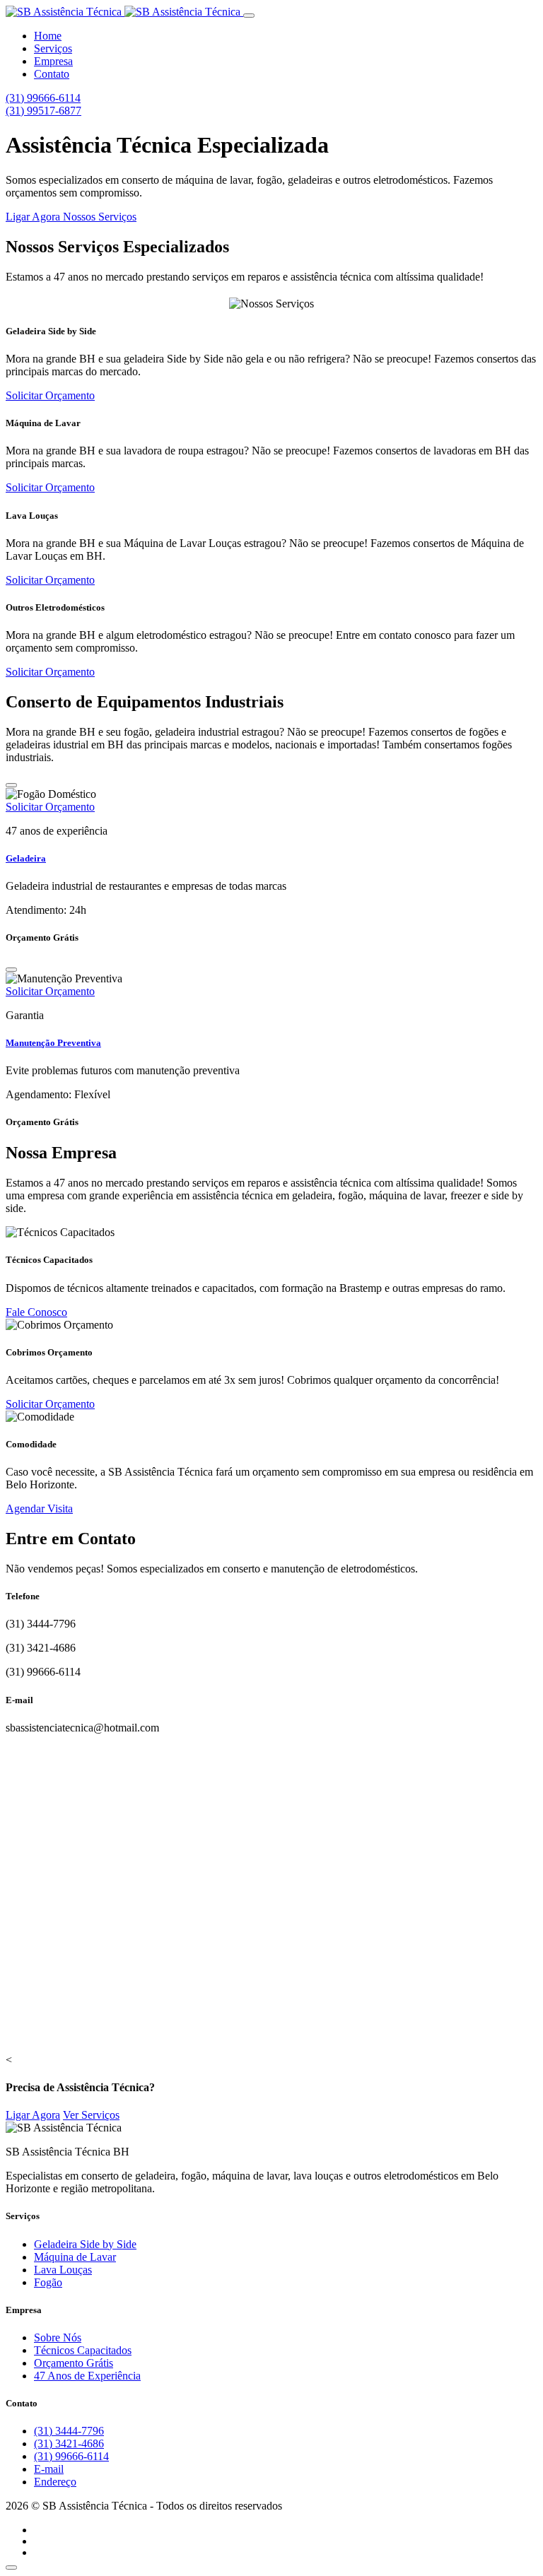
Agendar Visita (39, 1508)
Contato (52, 74)
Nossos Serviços (100, 217)
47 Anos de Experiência (87, 2376)
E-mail (49, 2469)
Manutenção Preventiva (53, 1043)
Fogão (48, 2282)
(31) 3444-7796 (69, 2431)
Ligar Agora (34, 217)
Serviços (53, 48)
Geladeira (26, 858)
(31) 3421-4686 (69, 2443)
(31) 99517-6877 (43, 111)
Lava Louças (63, 2270)
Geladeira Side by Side (85, 2244)
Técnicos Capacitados (83, 2350)
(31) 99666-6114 (43, 98)
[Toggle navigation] (249, 16)
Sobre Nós (58, 2337)
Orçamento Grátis (74, 2363)
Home (48, 36)
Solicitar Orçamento (50, 395)
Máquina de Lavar (75, 2257)
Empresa (53, 61)
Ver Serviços (91, 2115)
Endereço (55, 2482)
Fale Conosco (36, 1312)
